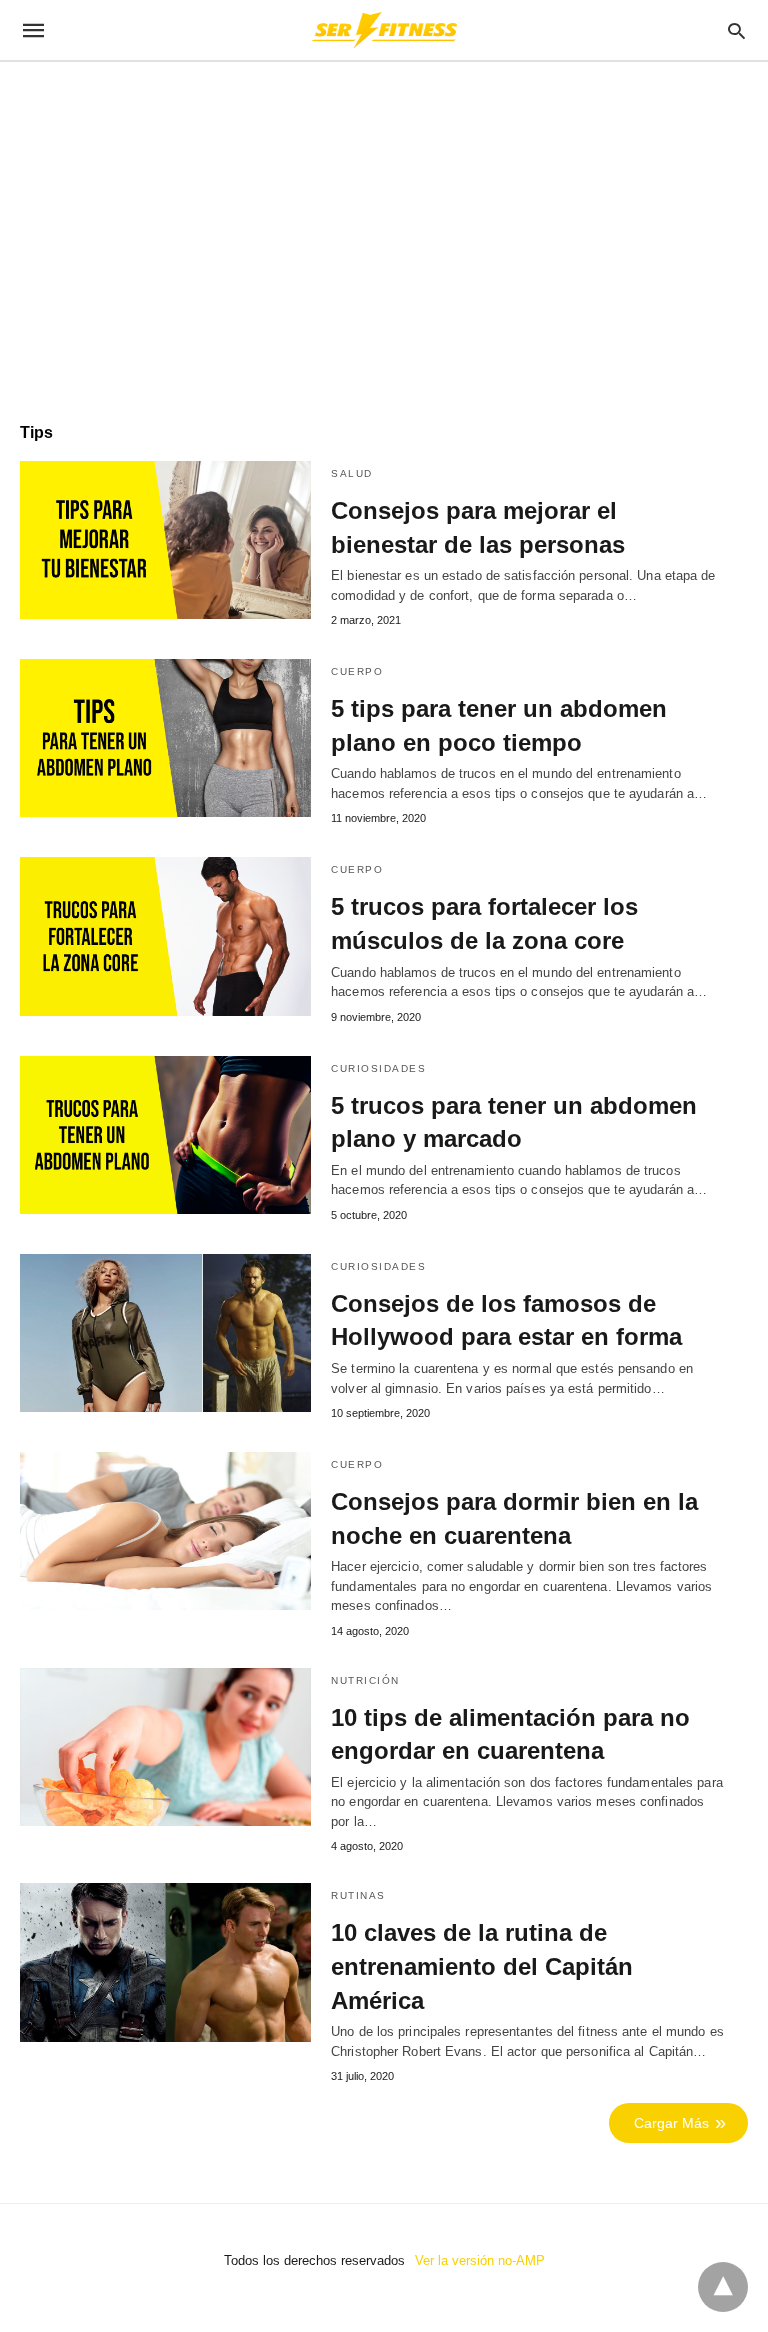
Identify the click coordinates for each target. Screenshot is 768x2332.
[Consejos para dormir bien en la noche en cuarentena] (165, 1531)
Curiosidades (378, 1068)
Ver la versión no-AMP (480, 2260)
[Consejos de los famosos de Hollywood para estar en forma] (165, 1333)
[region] (384, 232)
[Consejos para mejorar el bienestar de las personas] (165, 540)
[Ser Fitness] (383, 30)
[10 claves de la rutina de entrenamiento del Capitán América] (165, 1962)
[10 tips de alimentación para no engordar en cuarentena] (165, 1747)
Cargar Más (671, 2123)
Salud (352, 473)
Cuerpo (357, 671)
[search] (736, 30)
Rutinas (358, 1895)
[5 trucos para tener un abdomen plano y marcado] (165, 1135)
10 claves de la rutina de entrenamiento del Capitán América (482, 1966)
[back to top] (723, 2287)
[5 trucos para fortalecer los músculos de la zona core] (165, 936)
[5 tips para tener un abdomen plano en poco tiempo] (165, 738)
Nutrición (365, 1680)
